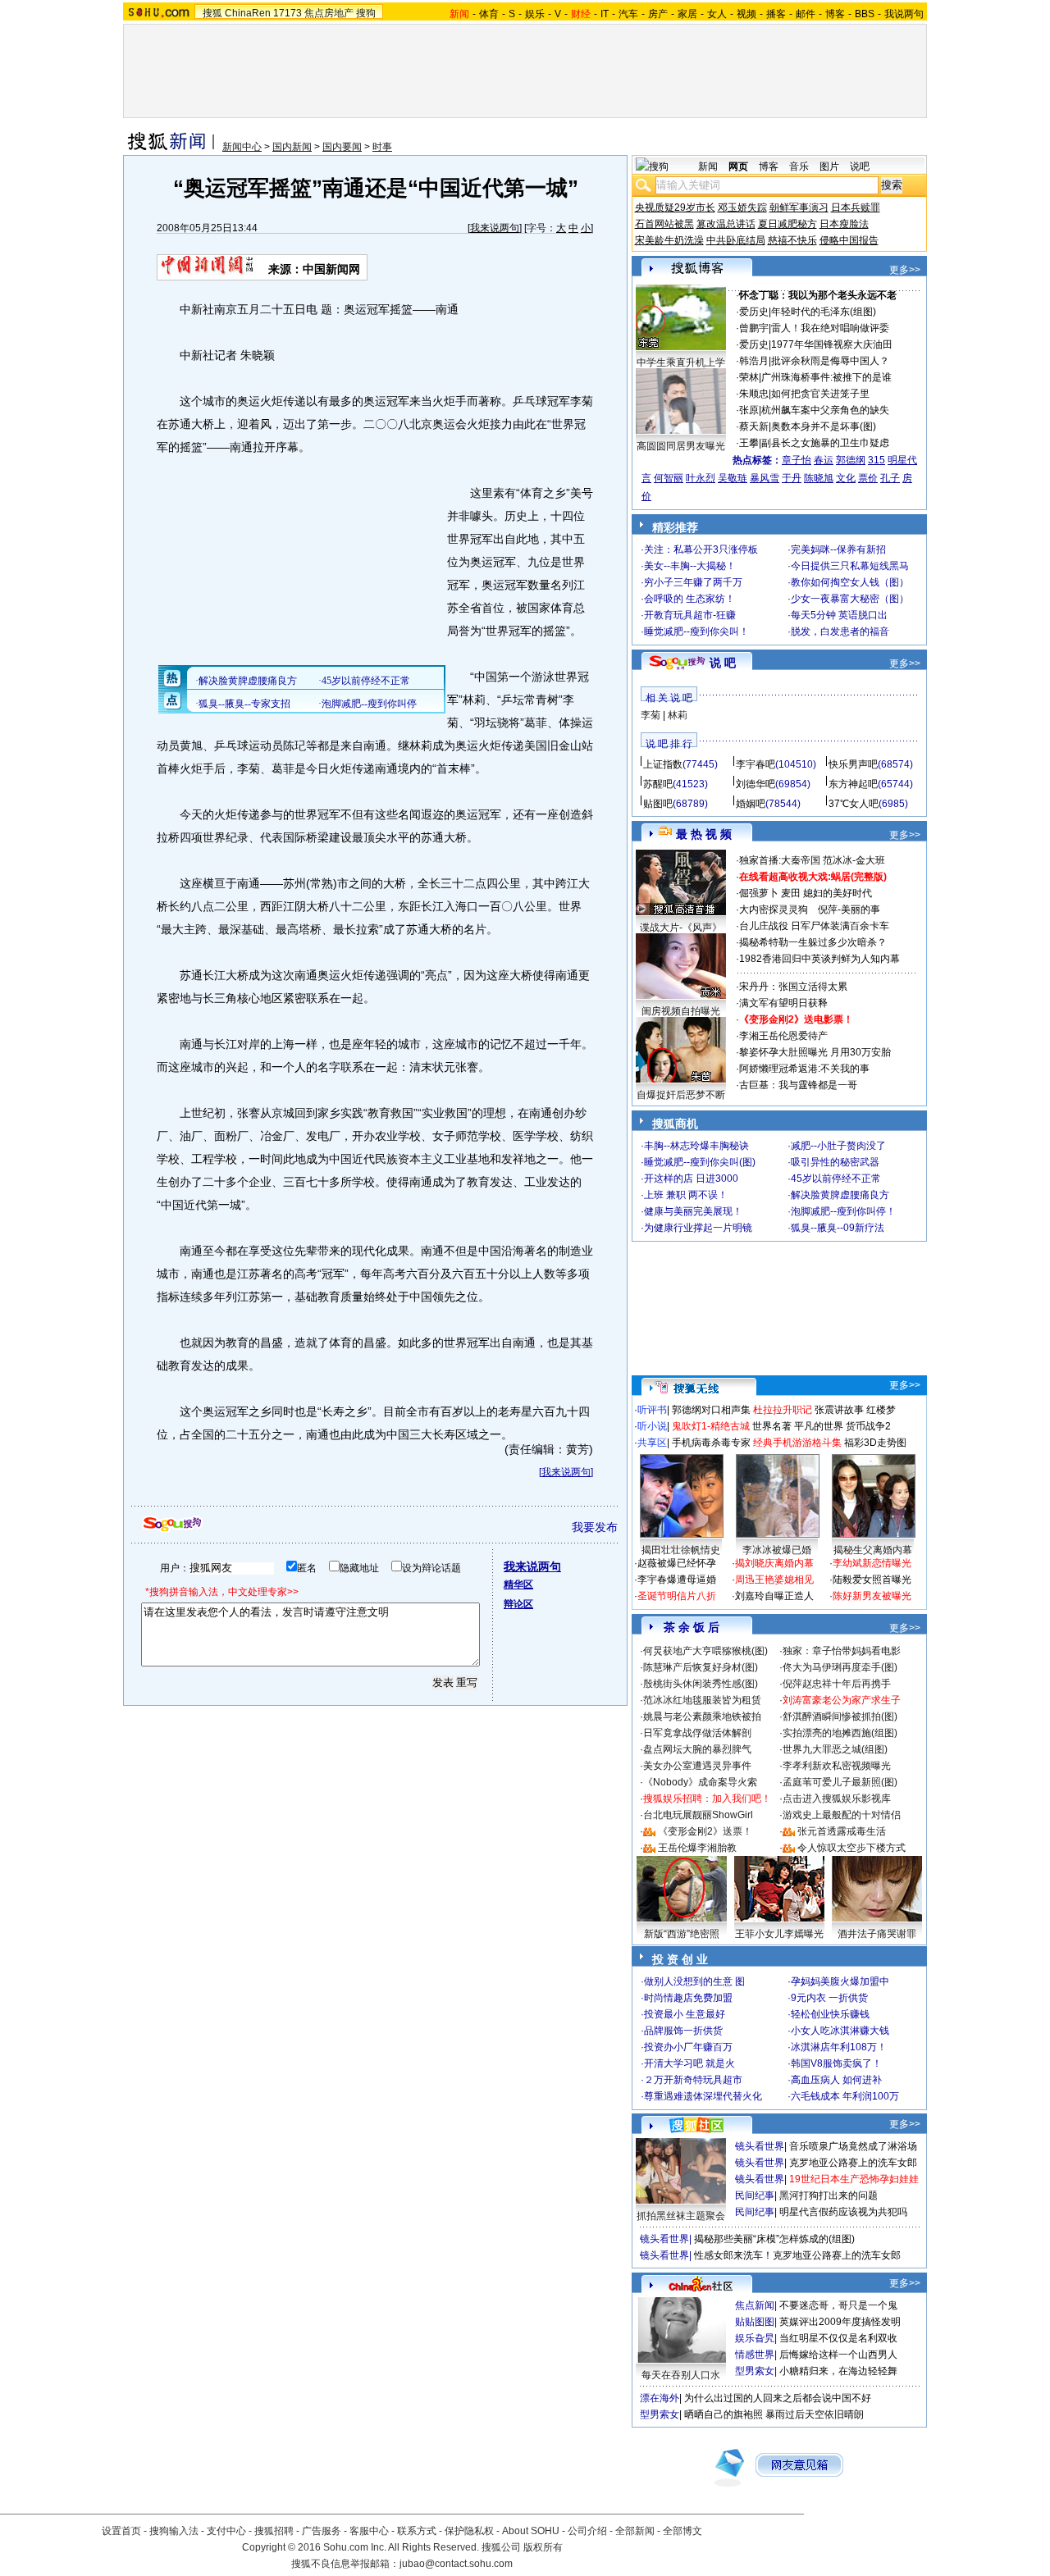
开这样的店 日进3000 (691, 1179)
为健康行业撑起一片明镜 (698, 1228)
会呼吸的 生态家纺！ (689, 599)
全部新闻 (635, 2531)
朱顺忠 (754, 394)
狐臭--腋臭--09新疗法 (838, 1228)
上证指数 (663, 764)
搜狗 (366, 13)
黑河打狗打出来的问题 (829, 2195)
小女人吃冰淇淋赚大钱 (840, 2031)
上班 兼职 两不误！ (686, 1195)
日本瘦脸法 (844, 224)
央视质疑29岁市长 (675, 207)
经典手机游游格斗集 (797, 1443)
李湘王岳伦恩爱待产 (783, 1036)
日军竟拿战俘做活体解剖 (697, 1733)
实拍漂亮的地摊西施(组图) (840, 1733)
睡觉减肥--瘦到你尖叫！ (696, 631)
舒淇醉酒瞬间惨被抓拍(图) (840, 1717)
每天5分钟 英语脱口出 (839, 615)
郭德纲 (851, 460)
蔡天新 (754, 426)
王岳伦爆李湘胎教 (697, 1848)
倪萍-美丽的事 (849, 910)
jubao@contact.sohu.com (456, 2564)
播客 (776, 14)
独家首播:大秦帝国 (780, 860)
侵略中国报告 (849, 240)
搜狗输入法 (174, 2531)
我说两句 (904, 14)
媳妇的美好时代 (838, 893)
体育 (489, 14)
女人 (717, 14)
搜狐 (212, 13)
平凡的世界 (819, 1426)
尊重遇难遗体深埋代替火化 (703, 2096)
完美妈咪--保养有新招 (838, 549)
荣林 (749, 377)
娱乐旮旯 (755, 2338)
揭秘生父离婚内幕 (873, 1550)
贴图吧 (658, 804)
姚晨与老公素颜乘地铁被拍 (702, 1717)
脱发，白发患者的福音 (840, 631)
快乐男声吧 (853, 764)
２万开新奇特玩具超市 (693, 2080)
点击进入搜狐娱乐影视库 (837, 1799)
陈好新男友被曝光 (872, 1596)
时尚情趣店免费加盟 (688, 1998)
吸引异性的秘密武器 (835, 1162)
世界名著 (772, 1426)
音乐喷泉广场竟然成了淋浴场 (853, 2146)
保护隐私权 (469, 2531)
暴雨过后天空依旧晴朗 (815, 2414)
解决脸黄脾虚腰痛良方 (840, 1195)
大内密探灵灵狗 (774, 910)
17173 (288, 13)
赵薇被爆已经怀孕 (677, 1563)
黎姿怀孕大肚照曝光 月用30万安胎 (815, 1052)
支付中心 (226, 2531)
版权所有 (543, 2547)
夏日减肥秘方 (787, 224)
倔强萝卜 (759, 893)
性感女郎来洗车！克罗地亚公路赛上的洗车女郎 (797, 2255)
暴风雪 (765, 478)
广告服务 (322, 2531)
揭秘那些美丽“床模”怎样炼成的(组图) (774, 2239)
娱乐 (535, 14)
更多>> (905, 270)
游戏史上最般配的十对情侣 (842, 1815)
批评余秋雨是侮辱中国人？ (830, 361)
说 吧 (723, 663)
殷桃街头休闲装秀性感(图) (701, 1684)
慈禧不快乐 (792, 240)
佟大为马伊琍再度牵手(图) (840, 1667)
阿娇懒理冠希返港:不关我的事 (804, 1069)
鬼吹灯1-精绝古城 (711, 1426)
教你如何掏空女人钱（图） (850, 582)
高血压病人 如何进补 (836, 2080)
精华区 (518, 1584)
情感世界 (755, 2355)
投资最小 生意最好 (685, 2014)
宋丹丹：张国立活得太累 (793, 987)
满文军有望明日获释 (783, 1003)
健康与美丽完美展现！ (693, 1211)
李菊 (651, 715)
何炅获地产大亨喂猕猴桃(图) (705, 1651)
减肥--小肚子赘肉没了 (838, 1146)
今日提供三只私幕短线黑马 (850, 566)
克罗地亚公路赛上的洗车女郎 (853, 2163)
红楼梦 (881, 1410)
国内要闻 (342, 147)
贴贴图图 (755, 2322)
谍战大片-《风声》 (681, 928)
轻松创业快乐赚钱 (830, 2014)
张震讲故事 (839, 1410)
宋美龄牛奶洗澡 (669, 240)
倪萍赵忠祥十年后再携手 (837, 1684)
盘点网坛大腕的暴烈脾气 (697, 1749)
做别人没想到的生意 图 (694, 1981)
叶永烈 (701, 478)
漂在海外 (660, 2398)
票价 (868, 478)
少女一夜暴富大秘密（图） (850, 599)
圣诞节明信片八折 (677, 1596)
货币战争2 (868, 1426)
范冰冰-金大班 (854, 860)
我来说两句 (495, 228)
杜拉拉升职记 (783, 1410)
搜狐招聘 (274, 2531)
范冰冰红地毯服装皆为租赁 (702, 1700)
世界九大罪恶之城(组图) (835, 1749)
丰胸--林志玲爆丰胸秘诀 (696, 1146)
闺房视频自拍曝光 (681, 1011)
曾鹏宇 (754, 328)
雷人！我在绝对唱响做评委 (830, 328)
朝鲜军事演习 (799, 207)
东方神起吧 (853, 784)
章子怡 (797, 460)
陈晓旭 (819, 478)
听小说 (652, 1426)
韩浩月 (754, 361)
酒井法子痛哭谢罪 (877, 1934)
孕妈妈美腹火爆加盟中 (840, 1981)
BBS (865, 14)
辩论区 (518, 1604)
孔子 (890, 478)
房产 (658, 14)
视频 (746, 14)
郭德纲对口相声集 (711, 1410)
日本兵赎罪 (856, 207)
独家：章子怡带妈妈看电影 (842, 1651)
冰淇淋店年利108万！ (839, 2047)
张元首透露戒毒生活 (842, 1831)
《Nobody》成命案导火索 (700, 1782)
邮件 (806, 14)
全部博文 (682, 2531)
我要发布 (595, 1527)
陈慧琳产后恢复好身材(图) (701, 1667)
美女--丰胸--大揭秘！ (690, 566)
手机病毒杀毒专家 (711, 1443)
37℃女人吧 (854, 804)
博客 (835, 14)
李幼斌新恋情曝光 (872, 1563)
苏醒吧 (658, 784)
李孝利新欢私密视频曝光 (837, 1766)
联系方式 (417, 2531)
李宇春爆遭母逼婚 (677, 1580)
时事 (382, 147)
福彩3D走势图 (875, 1443)
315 (877, 460)
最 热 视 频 (704, 834)
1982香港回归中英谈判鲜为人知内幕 (819, 959)
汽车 (628, 14)
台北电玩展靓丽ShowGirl (698, 1815)
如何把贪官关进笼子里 (820, 394)
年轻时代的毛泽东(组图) (824, 312)
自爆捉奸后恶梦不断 (681, 1095)
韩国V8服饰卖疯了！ (836, 2063)
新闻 (708, 166)
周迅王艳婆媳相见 (774, 1580)
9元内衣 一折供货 (829, 1998)
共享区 (652, 1443)
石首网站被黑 (664, 224)
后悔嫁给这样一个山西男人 (838, 2355)
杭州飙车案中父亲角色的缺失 (825, 410)
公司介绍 (587, 2531)
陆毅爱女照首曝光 (872, 1580)
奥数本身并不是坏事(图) (824, 426)
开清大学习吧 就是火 (689, 2063)
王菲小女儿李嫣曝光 (779, 1934)
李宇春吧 (756, 764)
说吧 (860, 166)
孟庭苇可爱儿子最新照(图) (840, 1782)
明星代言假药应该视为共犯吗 (843, 2212)
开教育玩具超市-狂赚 (690, 615)
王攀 (749, 443)
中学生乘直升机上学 (681, 362)
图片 (829, 166)
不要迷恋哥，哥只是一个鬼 (838, 2305)
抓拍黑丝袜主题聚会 (681, 2216)
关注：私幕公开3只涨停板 (701, 549)
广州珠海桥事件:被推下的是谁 (826, 377)
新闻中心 (242, 147)
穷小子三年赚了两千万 (693, 582)
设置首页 (121, 2531)
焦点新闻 (755, 2305)
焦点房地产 (329, 13)
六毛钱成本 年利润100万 (845, 2096)
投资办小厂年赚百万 (688, 2047)
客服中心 (369, 2531)
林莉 (678, 715)
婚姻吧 (751, 804)
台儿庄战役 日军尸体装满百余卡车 (814, 926)
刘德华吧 (756, 784)
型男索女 (755, 2371)
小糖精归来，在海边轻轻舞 (838, 2371)
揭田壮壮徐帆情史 (681, 1550)
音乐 (799, 166)
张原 (749, 410)
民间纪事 (755, 2195)
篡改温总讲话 (726, 224)
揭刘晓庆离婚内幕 (774, 1563)
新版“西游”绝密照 (682, 1934)
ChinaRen (248, 13)
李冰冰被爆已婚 (777, 1550)
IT (605, 14)
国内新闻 (292, 147)
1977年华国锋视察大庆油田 (832, 344)
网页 (738, 166)
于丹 (792, 478)
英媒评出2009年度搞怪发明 (840, 2322)
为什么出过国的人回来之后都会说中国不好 (778, 2398)
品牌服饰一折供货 (683, 2031)
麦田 (791, 893)
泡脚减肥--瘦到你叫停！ (843, 1211)
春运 (824, 460)
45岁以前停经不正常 (836, 1179)
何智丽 (669, 478)
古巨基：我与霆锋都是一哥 (798, 1085)
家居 (687, 14)
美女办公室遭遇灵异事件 (697, 1766)
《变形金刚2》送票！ (705, 1831)
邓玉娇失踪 (742, 207)
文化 (846, 478)
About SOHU (531, 2531)
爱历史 (754, 312)
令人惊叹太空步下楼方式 (851, 1848)
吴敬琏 (733, 478)
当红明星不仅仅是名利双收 (838, 2338)
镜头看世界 (760, 2146)
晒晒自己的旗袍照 (724, 2414)
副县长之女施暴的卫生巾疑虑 (825, 443)
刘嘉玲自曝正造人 (774, 1596)
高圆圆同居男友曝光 (681, 446)
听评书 (652, 1410)
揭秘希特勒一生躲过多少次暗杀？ (813, 942)
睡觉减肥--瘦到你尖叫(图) (700, 1162)
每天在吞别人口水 (681, 2375)
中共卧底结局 (736, 240)
